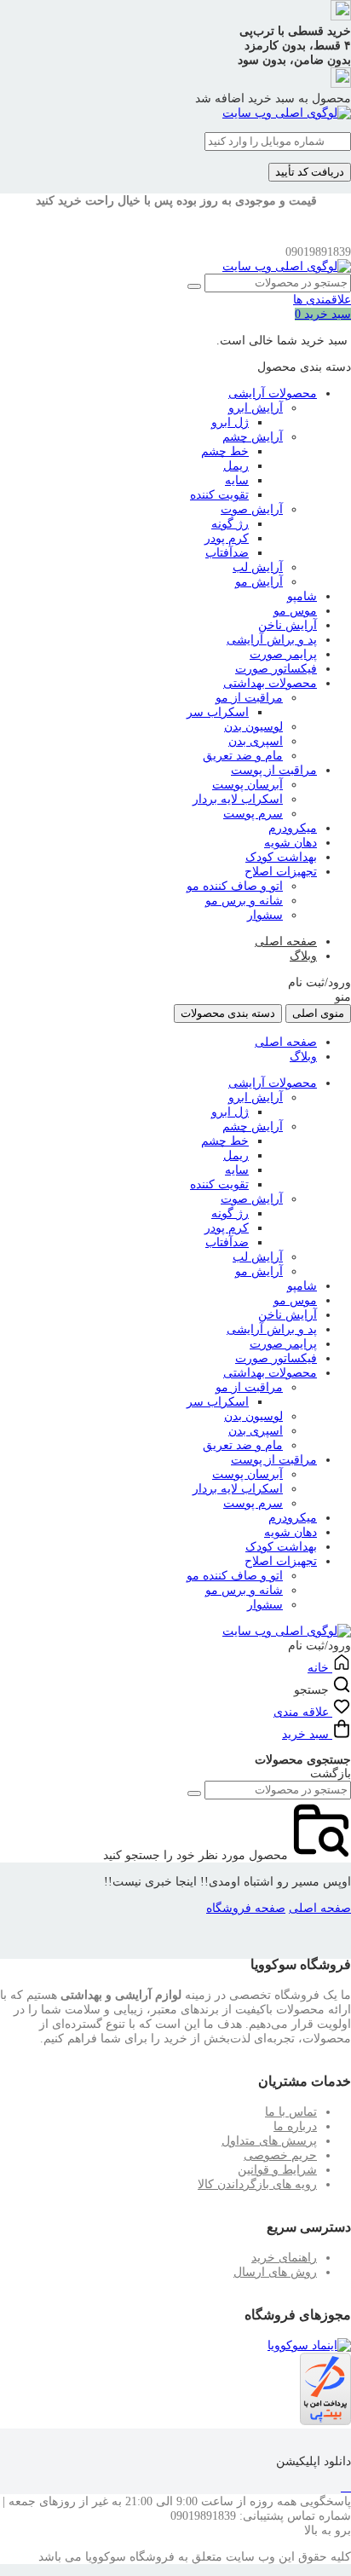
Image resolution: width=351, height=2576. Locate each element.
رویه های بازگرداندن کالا (257, 2184)
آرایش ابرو (256, 408)
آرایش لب (258, 567)
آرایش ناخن (288, 625)
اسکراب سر (218, 712)
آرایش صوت (252, 509)
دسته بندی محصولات (228, 1013)
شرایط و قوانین (277, 2170)
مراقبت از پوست (274, 770)
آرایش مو (259, 582)
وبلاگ (303, 956)
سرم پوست (253, 814)
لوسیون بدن (253, 727)
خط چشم (225, 451)
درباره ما (295, 2126)
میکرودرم (293, 828)
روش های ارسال (275, 2272)
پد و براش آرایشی (272, 640)
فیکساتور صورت (276, 669)
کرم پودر (227, 538)
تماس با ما (291, 2112)
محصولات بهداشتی (270, 683)
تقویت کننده (219, 495)
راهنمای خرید (284, 2258)
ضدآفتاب (227, 553)
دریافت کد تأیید (310, 172)
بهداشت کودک (281, 857)
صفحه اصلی (286, 941)
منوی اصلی (318, 1013)
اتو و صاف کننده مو (235, 886)
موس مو (295, 611)
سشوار (265, 915)
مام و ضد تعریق (243, 756)
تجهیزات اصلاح (281, 872)
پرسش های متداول (269, 2141)
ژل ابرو (230, 422)
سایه (237, 480)
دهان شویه (291, 843)
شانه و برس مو (244, 901)
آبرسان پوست (247, 785)
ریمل (236, 466)
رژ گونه (230, 524)
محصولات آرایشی (273, 393)
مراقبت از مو (249, 698)
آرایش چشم (253, 437)
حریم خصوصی (280, 2155)
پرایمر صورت (283, 654)
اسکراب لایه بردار (238, 799)
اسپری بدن (256, 741)
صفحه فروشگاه (246, 1908)
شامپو (302, 596)
